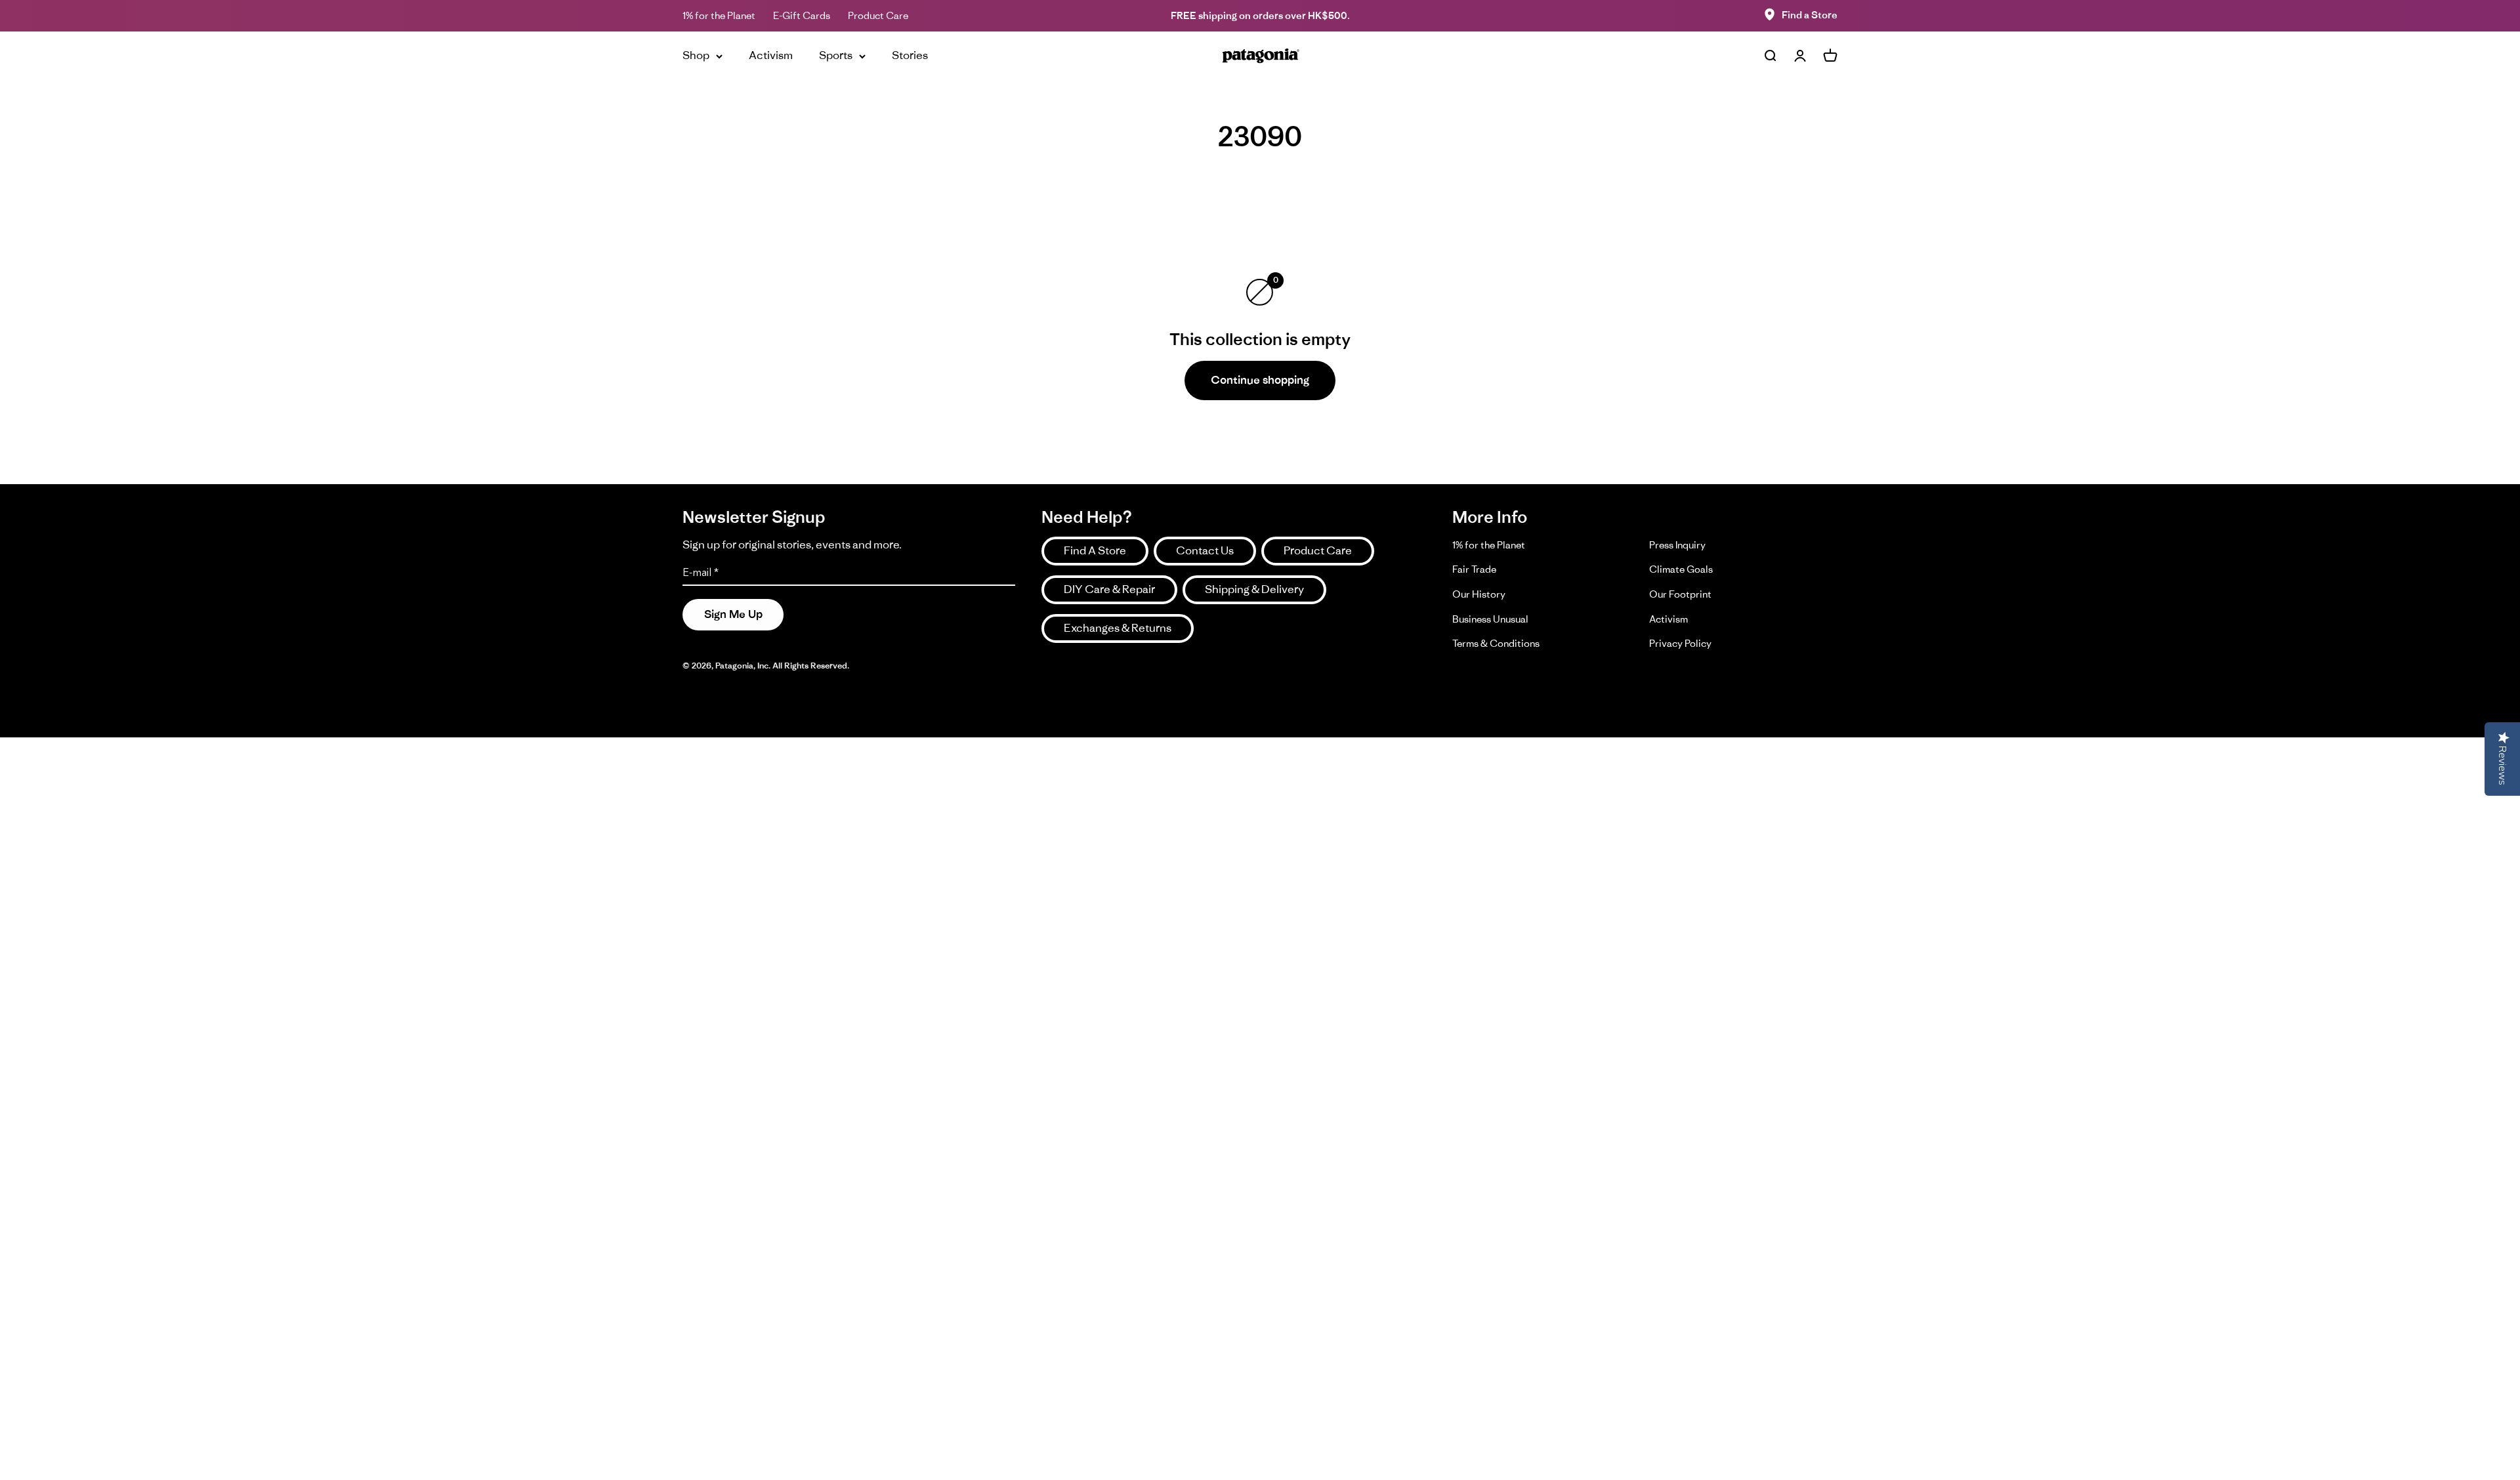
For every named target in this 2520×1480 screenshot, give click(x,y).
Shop (696, 55)
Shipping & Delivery (1254, 589)
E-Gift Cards (802, 15)
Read (1198, 15)
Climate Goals (1681, 569)
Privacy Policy (1680, 643)
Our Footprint (1680, 594)
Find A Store (1095, 550)
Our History (1479, 594)
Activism (771, 55)
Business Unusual (1490, 619)
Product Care (878, 15)
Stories (910, 55)
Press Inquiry (1677, 545)
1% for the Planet (719, 15)
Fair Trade (1474, 569)
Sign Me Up (733, 614)
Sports (836, 55)
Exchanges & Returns (1118, 628)
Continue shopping (1260, 380)
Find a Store (1810, 15)
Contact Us (1205, 550)
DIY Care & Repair (1109, 589)
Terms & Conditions (1496, 643)
